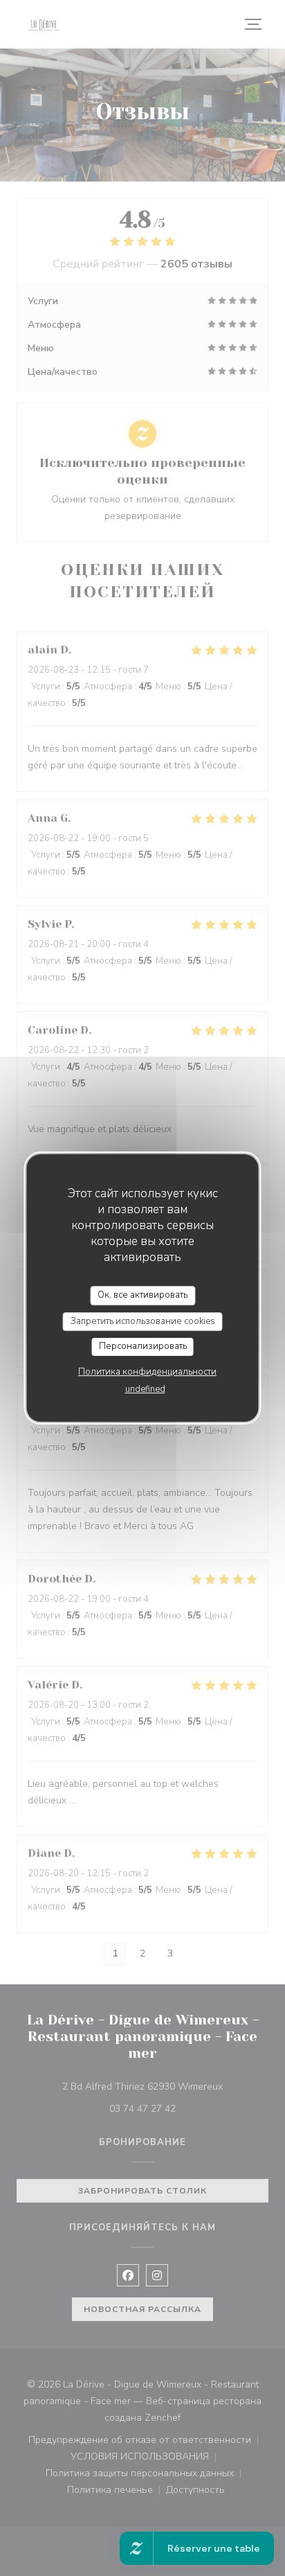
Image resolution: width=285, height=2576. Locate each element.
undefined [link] (145, 1389)
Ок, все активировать (142, 1295)
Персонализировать (143, 1346)
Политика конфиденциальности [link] (147, 1372)
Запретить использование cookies (143, 1321)
